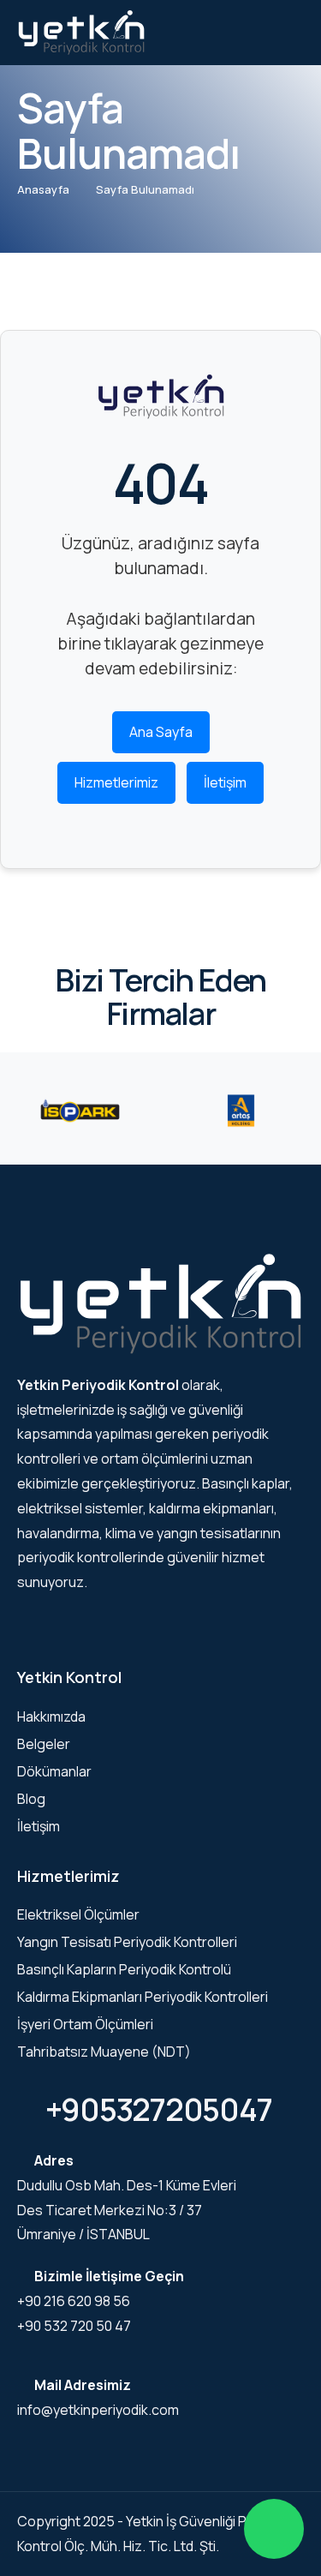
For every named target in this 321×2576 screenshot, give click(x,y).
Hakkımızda (51, 1716)
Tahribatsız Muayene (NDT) (104, 2052)
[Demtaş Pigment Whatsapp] (274, 2529)
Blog (31, 1799)
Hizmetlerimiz (116, 782)
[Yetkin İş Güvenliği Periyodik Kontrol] (81, 32)
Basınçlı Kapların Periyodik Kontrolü (124, 1969)
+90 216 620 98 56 (74, 2301)
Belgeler (44, 1744)
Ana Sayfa (161, 732)
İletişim (225, 782)
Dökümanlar (54, 1771)
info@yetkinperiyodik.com (98, 2410)
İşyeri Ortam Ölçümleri (85, 2024)
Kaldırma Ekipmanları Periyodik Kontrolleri (143, 1997)
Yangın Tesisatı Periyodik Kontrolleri (127, 1942)
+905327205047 (156, 2109)
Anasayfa (43, 189)
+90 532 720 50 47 (74, 2326)
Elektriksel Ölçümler (78, 1914)
